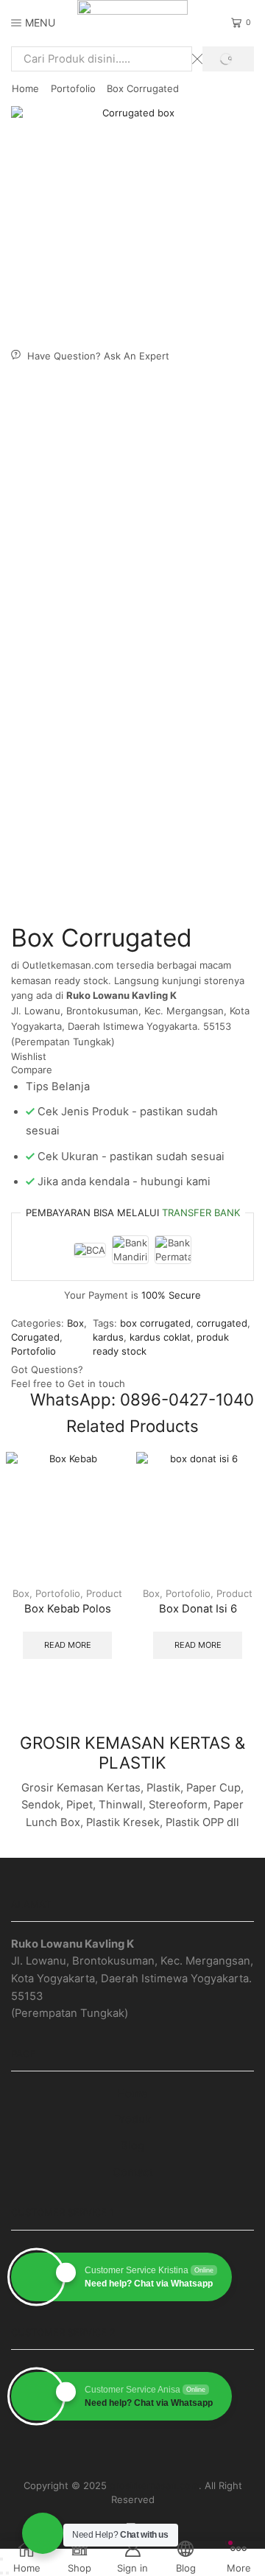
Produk (132, 2119)
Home (25, 88)
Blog (132, 2146)
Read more (68, 1645)
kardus (108, 1337)
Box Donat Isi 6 (198, 1609)
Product (104, 1593)
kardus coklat (160, 1337)
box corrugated (155, 1323)
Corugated (35, 1337)
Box (75, 1323)
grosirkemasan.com (154, 2485)
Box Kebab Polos (68, 1609)
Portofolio (73, 88)
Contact (133, 2172)
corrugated (222, 1323)
